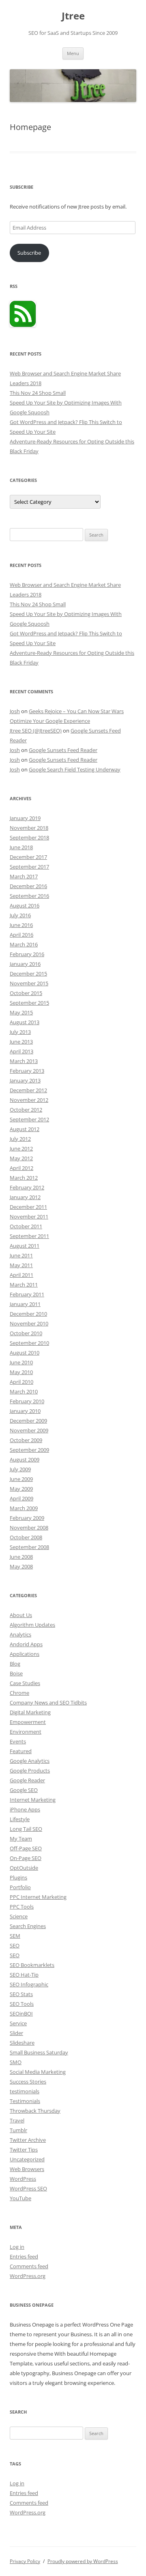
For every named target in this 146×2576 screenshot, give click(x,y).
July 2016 (20, 915)
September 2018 (29, 837)
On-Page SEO (26, 1858)
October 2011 (26, 1226)
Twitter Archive (28, 2140)
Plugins (18, 1877)
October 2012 (26, 1110)
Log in (17, 2247)
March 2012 (24, 1178)
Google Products (30, 1771)
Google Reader (27, 1780)
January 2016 (25, 964)
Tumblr (18, 2130)
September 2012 (29, 1119)
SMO (16, 2062)
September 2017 (29, 867)
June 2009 (21, 1479)
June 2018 (21, 847)
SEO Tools (22, 2004)
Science (19, 1916)
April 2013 (21, 1051)
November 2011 (29, 1217)
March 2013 (24, 1061)
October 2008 (26, 1537)
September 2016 (29, 896)
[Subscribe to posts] (23, 325)
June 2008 (21, 1557)
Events (18, 1741)
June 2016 (21, 925)
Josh (15, 711)
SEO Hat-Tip (24, 1975)
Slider (16, 2033)
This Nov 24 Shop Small (38, 393)
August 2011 (25, 1246)
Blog (15, 1664)
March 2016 (24, 944)
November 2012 (29, 1100)
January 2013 (25, 1080)
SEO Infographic (29, 1984)
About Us (21, 1615)
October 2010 (26, 1333)
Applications (25, 1654)
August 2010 (25, 1353)
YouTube (20, 2198)
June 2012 (21, 1148)
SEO (15, 1945)
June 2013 (21, 1042)
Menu (73, 53)
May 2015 (21, 1012)
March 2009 (24, 1508)
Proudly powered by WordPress (83, 2561)
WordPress (23, 2179)
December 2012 (28, 1090)
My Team (21, 1839)
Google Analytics (30, 1761)
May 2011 (21, 1265)
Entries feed (24, 2256)
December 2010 (28, 1314)
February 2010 (27, 1401)
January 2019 (25, 818)
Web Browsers (27, 2169)
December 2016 (28, 886)
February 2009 (27, 1518)
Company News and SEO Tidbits (48, 1702)
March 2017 (24, 876)
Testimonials (25, 2101)
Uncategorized (27, 2159)
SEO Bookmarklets (32, 1965)
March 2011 (24, 1285)
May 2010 (21, 1372)
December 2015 (28, 974)
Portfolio (20, 1887)
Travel (17, 2120)
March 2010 (24, 1391)
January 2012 (25, 1197)
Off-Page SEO (26, 1848)
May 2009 (21, 1489)
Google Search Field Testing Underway (75, 769)
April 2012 (21, 1168)
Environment (26, 1732)
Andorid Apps (26, 1644)
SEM (15, 1936)
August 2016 (25, 906)
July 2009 (20, 1469)
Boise (16, 1673)
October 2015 (26, 993)
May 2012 (21, 1158)
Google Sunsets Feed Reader (63, 750)
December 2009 (28, 1421)
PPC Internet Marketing (38, 1897)
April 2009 (21, 1498)
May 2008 (21, 1566)
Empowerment (28, 1722)
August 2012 (25, 1129)
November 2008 (29, 1528)
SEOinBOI (21, 2013)
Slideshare (22, 2043)
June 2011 (21, 1255)
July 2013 (20, 1032)
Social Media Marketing (38, 2072)
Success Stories (28, 2082)
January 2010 (25, 1411)
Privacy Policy (25, 2561)
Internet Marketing (33, 1800)
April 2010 (21, 1382)
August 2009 (25, 1460)
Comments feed (29, 2266)
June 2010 (21, 1362)
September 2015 (29, 1003)
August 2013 (25, 1022)
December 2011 (28, 1207)
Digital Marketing (30, 1712)
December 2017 (28, 857)
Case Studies (25, 1683)
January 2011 (25, 1304)
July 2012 (20, 1139)
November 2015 (29, 983)
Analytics (20, 1634)
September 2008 (29, 1547)
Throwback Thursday (35, 2111)
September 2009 (29, 1450)
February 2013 (27, 1071)
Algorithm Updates (32, 1625)
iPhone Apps (25, 1809)
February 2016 (27, 954)
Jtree (73, 16)
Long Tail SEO (26, 1829)
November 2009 (29, 1430)
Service (18, 2023)
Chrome (19, 1693)
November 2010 (29, 1323)
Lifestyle (20, 1819)
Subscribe (29, 253)
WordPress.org (28, 2276)
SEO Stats (21, 1994)
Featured (21, 1751)
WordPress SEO (28, 2188)
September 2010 (29, 1343)
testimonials (25, 2091)
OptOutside (24, 1868)
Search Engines (28, 1926)
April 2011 (21, 1275)
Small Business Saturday (39, 2052)
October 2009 (26, 1440)
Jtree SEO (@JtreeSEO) (36, 731)
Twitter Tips (24, 2150)
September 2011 (29, 1236)
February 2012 (27, 1187)
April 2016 (21, 935)
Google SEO (24, 1790)
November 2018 (29, 828)
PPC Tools (22, 1907)
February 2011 (27, 1294)
